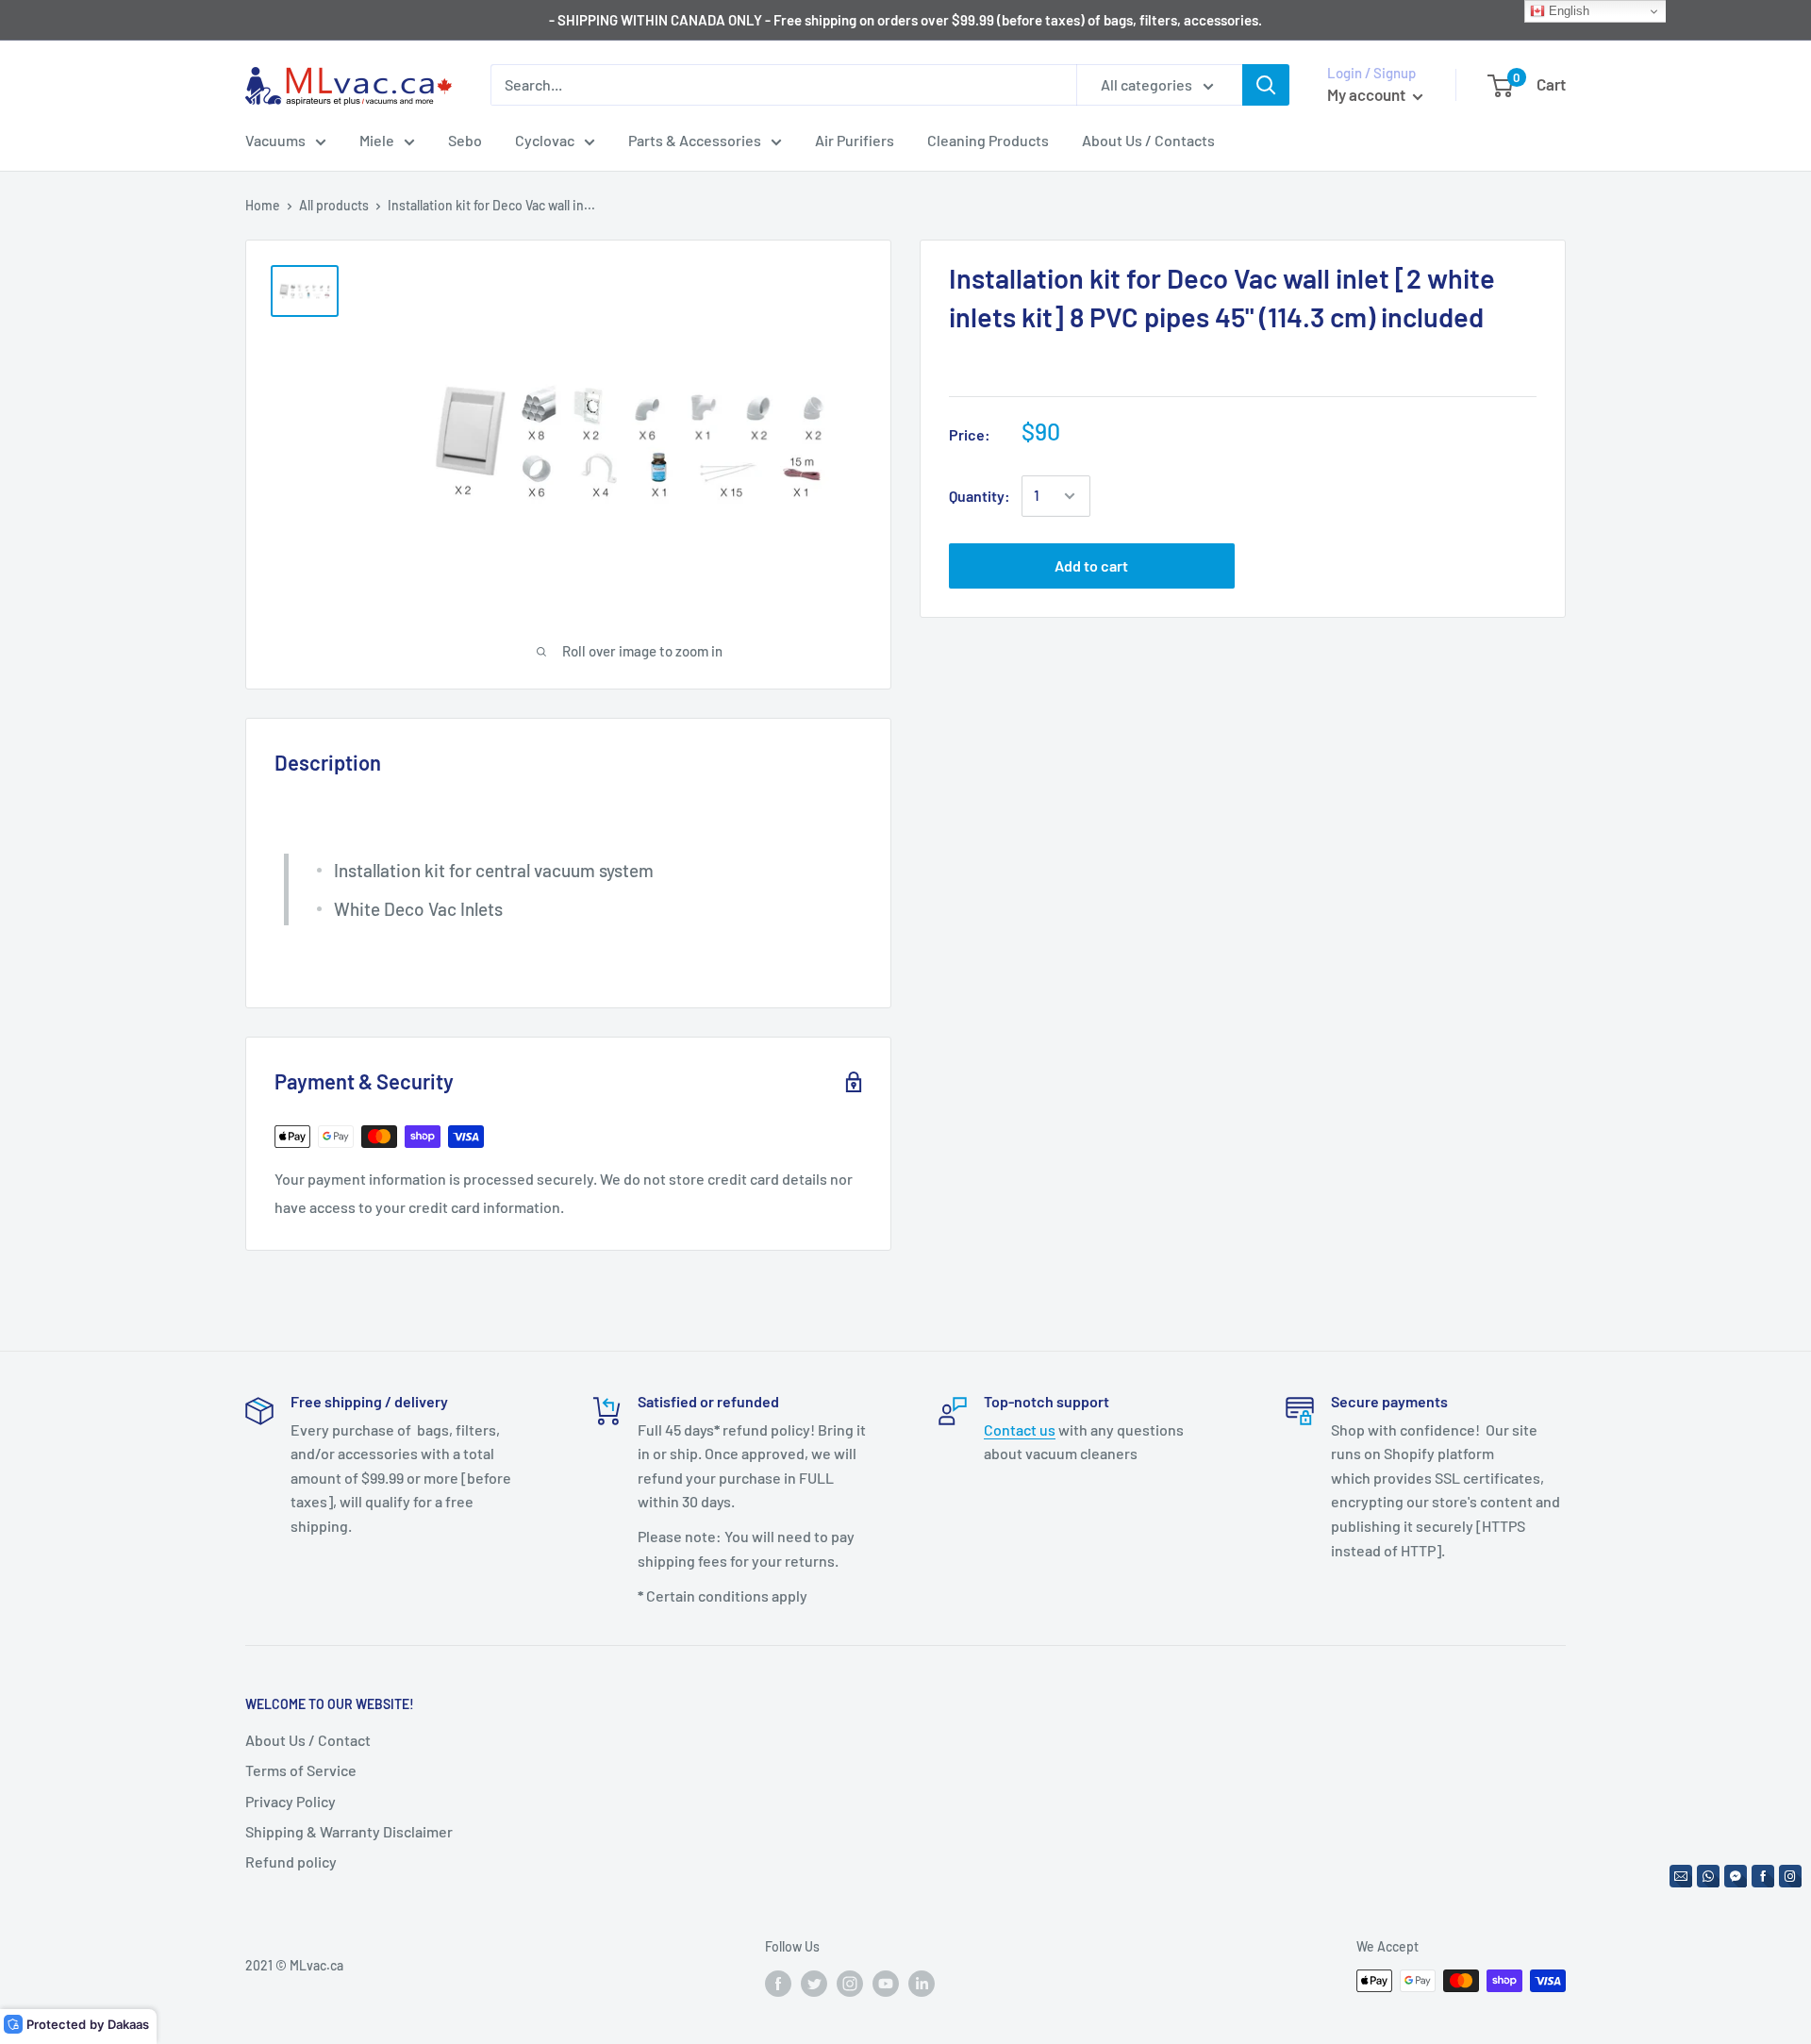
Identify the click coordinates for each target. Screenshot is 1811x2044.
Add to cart (1091, 565)
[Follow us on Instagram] (850, 1983)
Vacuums (275, 140)
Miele (377, 140)
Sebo (465, 140)
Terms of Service (301, 1770)
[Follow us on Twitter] (814, 1983)
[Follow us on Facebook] (778, 1983)
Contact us (1020, 1429)
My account (1368, 94)
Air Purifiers (855, 140)
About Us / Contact (308, 1740)
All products (334, 205)
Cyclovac (545, 140)
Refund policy (291, 1861)
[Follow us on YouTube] (886, 1983)
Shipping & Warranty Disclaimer (349, 1831)
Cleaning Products (988, 140)
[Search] (1266, 85)
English (1567, 11)
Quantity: (980, 496)
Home (263, 205)
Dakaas (128, 2024)
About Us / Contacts (1148, 140)
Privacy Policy (291, 1801)
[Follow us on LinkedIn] (922, 1983)
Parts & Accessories (695, 140)
